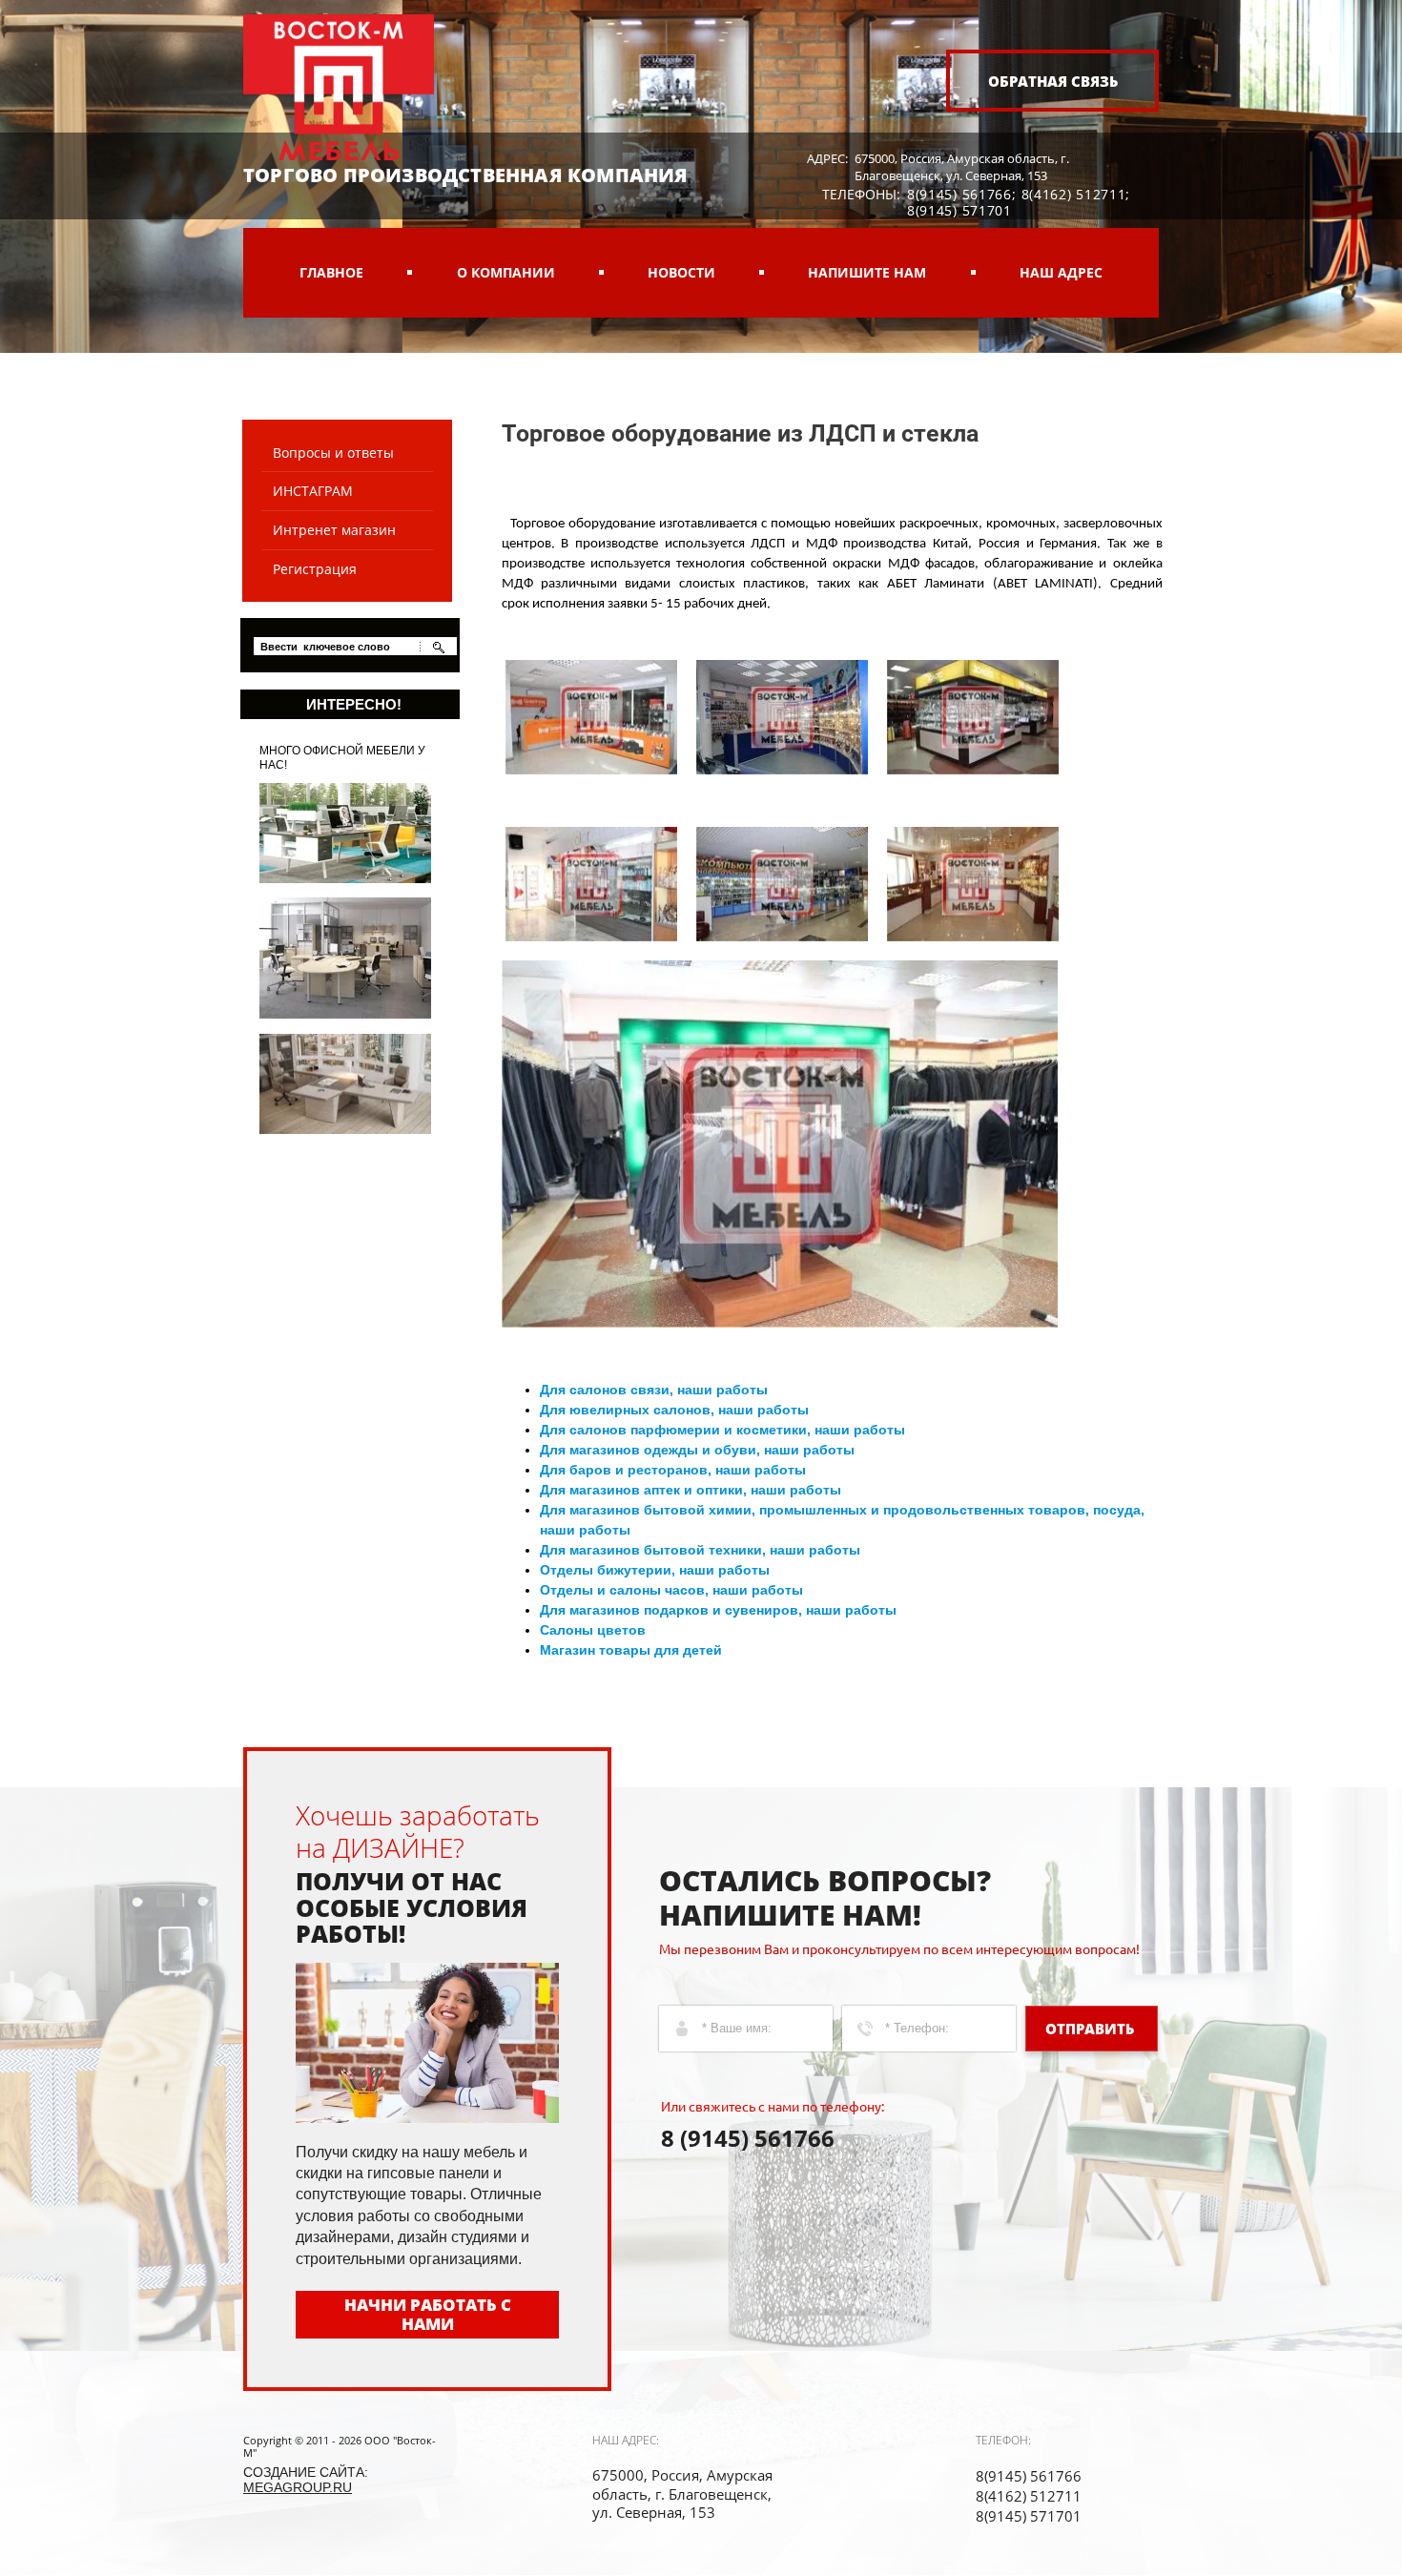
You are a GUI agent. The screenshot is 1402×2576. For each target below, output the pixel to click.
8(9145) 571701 (959, 210)
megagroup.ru (298, 2487)
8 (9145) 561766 (748, 2138)
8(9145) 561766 (959, 194)
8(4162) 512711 (1074, 194)
